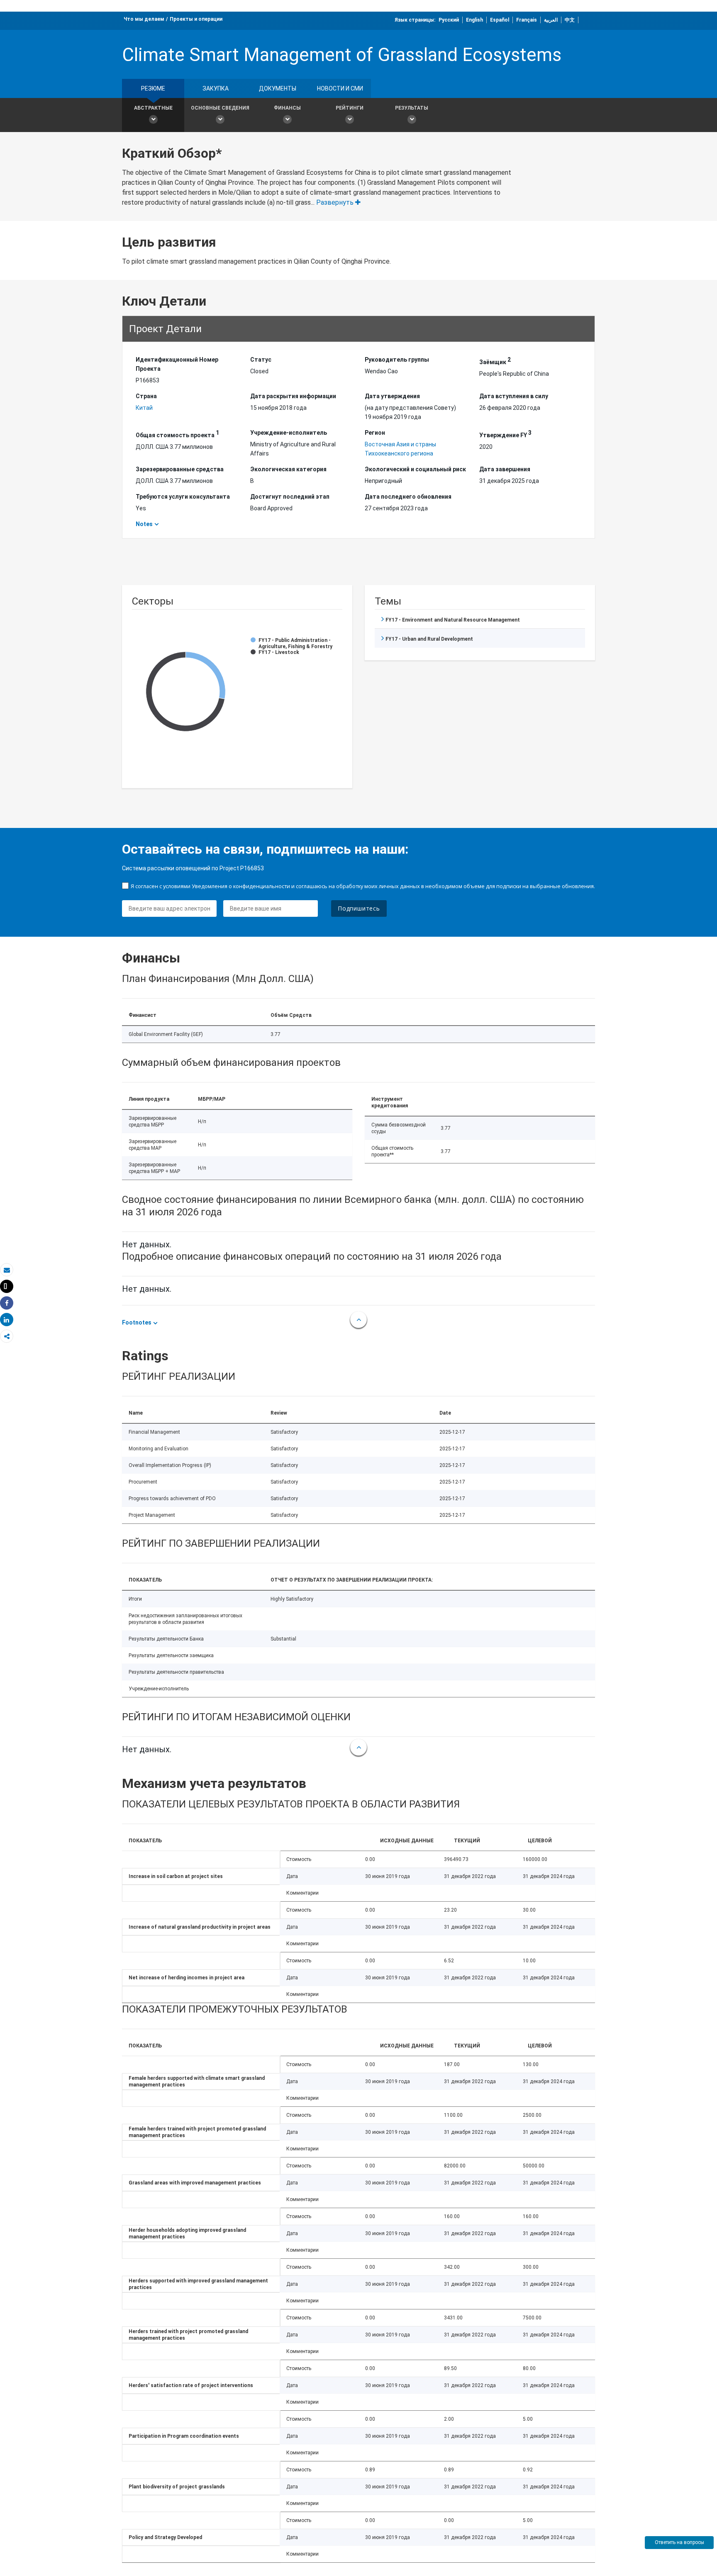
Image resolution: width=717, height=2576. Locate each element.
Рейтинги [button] (350, 108)
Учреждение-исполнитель (289, 433)
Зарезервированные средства (180, 469)
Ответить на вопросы (679, 2542)
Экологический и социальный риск (415, 469)
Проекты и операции (196, 19)
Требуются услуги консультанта (183, 497)
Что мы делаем (144, 19)
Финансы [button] (287, 108)
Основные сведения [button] (220, 108)
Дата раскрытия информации (293, 396)
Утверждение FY (505, 434)
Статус (261, 360)
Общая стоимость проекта (177, 434)
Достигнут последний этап (290, 497)
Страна (146, 396)
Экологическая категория (288, 469)
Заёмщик (495, 361)
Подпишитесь (359, 908)
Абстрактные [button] (153, 108)
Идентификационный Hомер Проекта (177, 364)
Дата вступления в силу (514, 396)
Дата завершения (505, 469)
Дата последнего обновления (408, 497)
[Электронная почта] (7, 1270)
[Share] (7, 1303)
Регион (375, 433)
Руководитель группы (397, 360)
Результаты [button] (412, 108)
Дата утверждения (392, 396)
